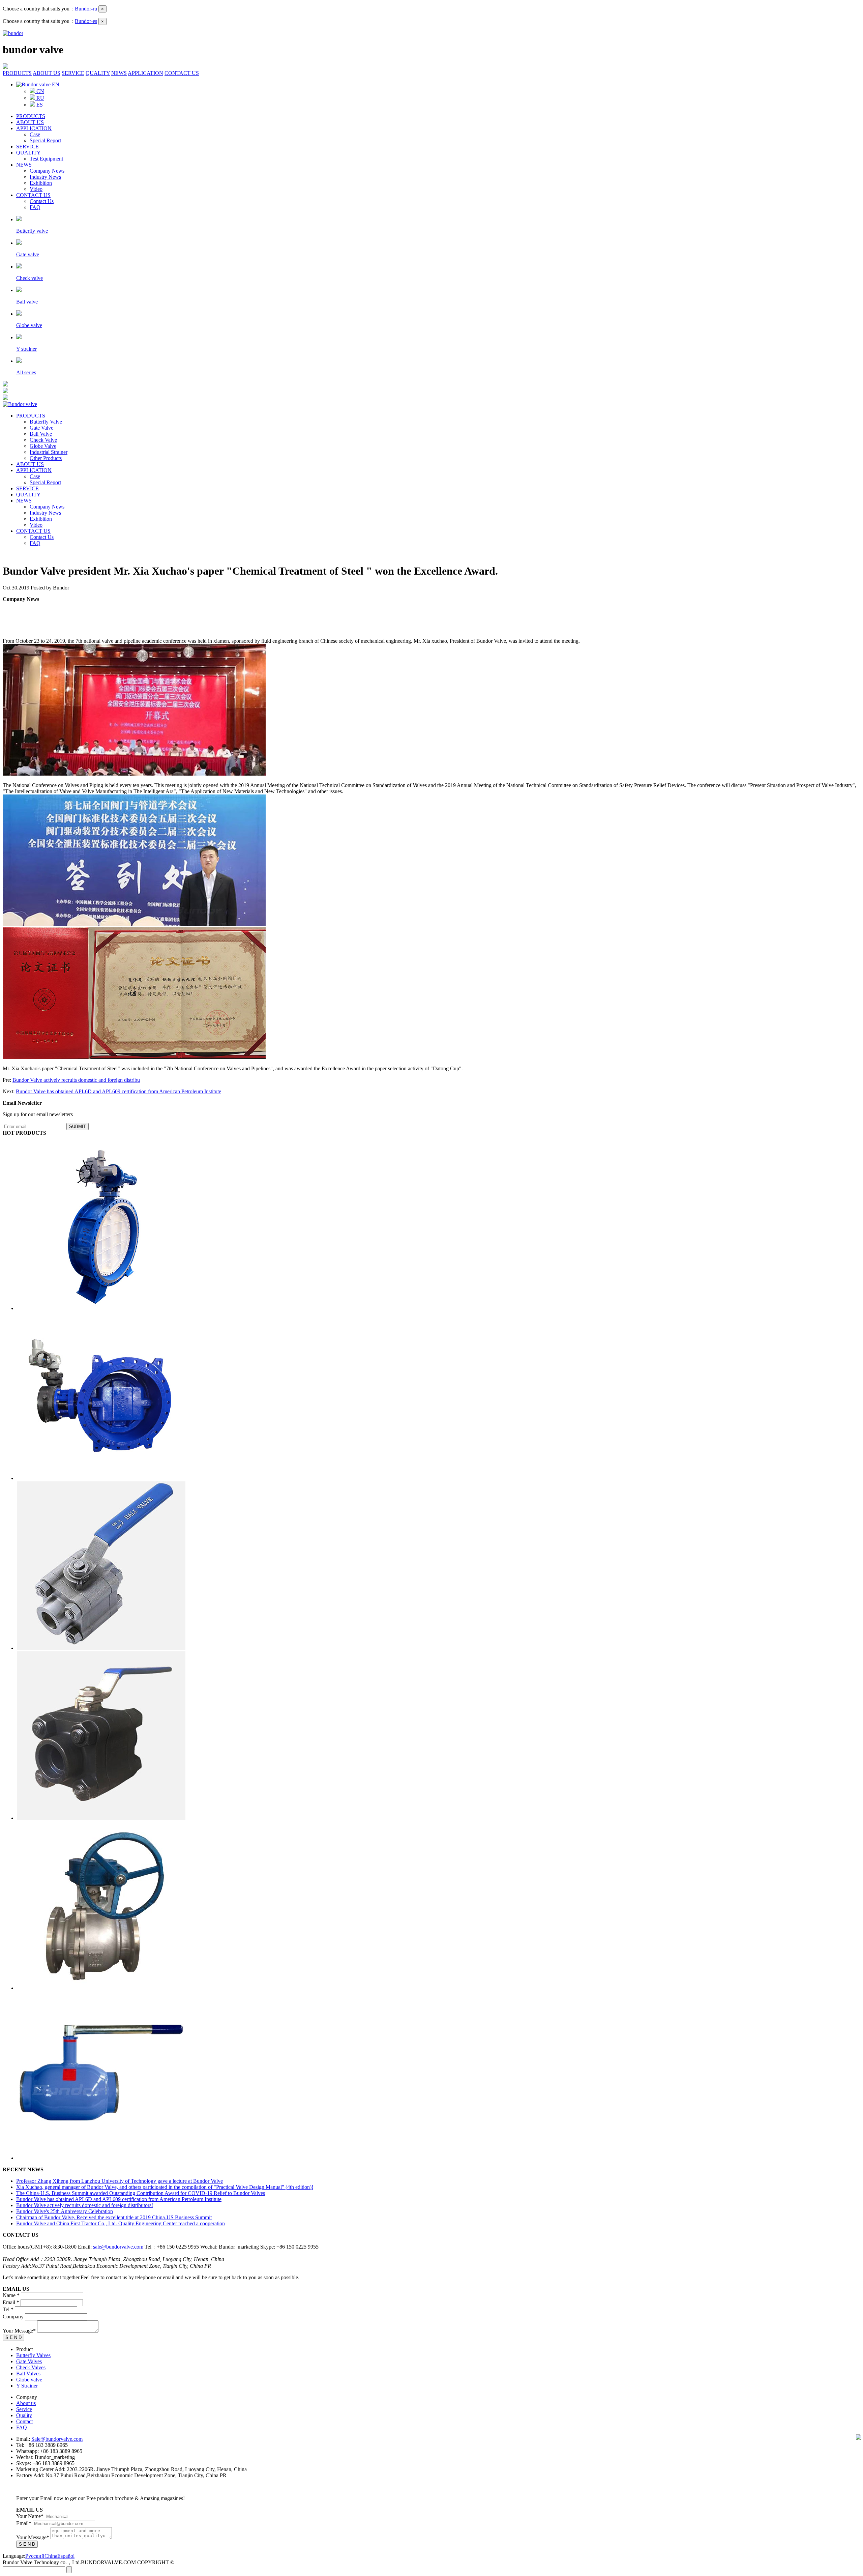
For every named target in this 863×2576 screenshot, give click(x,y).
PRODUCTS (17, 73)
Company (13, 2317)
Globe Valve (43, 446)
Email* (24, 2523)
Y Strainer (27, 2386)
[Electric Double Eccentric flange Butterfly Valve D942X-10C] (101, 1478)
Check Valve (43, 440)
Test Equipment (46, 159)
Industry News (45, 177)
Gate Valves (29, 2361)
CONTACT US (182, 73)
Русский (35, 2556)
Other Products (46, 458)
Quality (24, 2415)
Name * (11, 2295)
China (51, 2556)
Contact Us (42, 201)
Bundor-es (86, 21)
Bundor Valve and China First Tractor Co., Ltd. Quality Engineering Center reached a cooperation (121, 2223)
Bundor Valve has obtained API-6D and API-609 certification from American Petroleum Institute (118, 1091)
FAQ (35, 207)
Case (35, 134)
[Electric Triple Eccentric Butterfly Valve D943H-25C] (101, 1308)
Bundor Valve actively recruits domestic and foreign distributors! (85, 2205)
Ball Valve (41, 434)
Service (24, 2409)
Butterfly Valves (33, 2355)
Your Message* (19, 2331)
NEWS (119, 73)
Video (36, 189)
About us (26, 2403)
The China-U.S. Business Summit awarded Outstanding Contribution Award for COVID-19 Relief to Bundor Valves (141, 2193)
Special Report (45, 140)
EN (55, 84)
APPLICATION (145, 73)
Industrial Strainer (49, 452)
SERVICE (73, 73)
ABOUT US (47, 73)
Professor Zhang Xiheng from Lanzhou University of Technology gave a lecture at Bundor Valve (120, 2181)
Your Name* (30, 2516)
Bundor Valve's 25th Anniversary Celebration (65, 2211)
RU (40, 98)
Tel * (8, 2309)
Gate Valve (41, 428)
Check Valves (31, 2367)
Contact (24, 2421)
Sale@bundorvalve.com (57, 2439)
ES (39, 105)
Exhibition (41, 183)
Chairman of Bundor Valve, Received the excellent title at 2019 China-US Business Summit (114, 2217)
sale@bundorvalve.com (118, 2247)
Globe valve (29, 2380)
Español (66, 2556)
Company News (47, 171)
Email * (11, 2302)
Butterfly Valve (46, 422)
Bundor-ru (86, 9)
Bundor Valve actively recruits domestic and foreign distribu (76, 1080)
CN (40, 91)
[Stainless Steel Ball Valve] (101, 1648)
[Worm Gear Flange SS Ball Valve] (101, 1988)
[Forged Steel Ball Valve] (101, 1818)
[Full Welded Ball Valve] (101, 2158)
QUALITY (98, 73)
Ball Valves (28, 2374)
